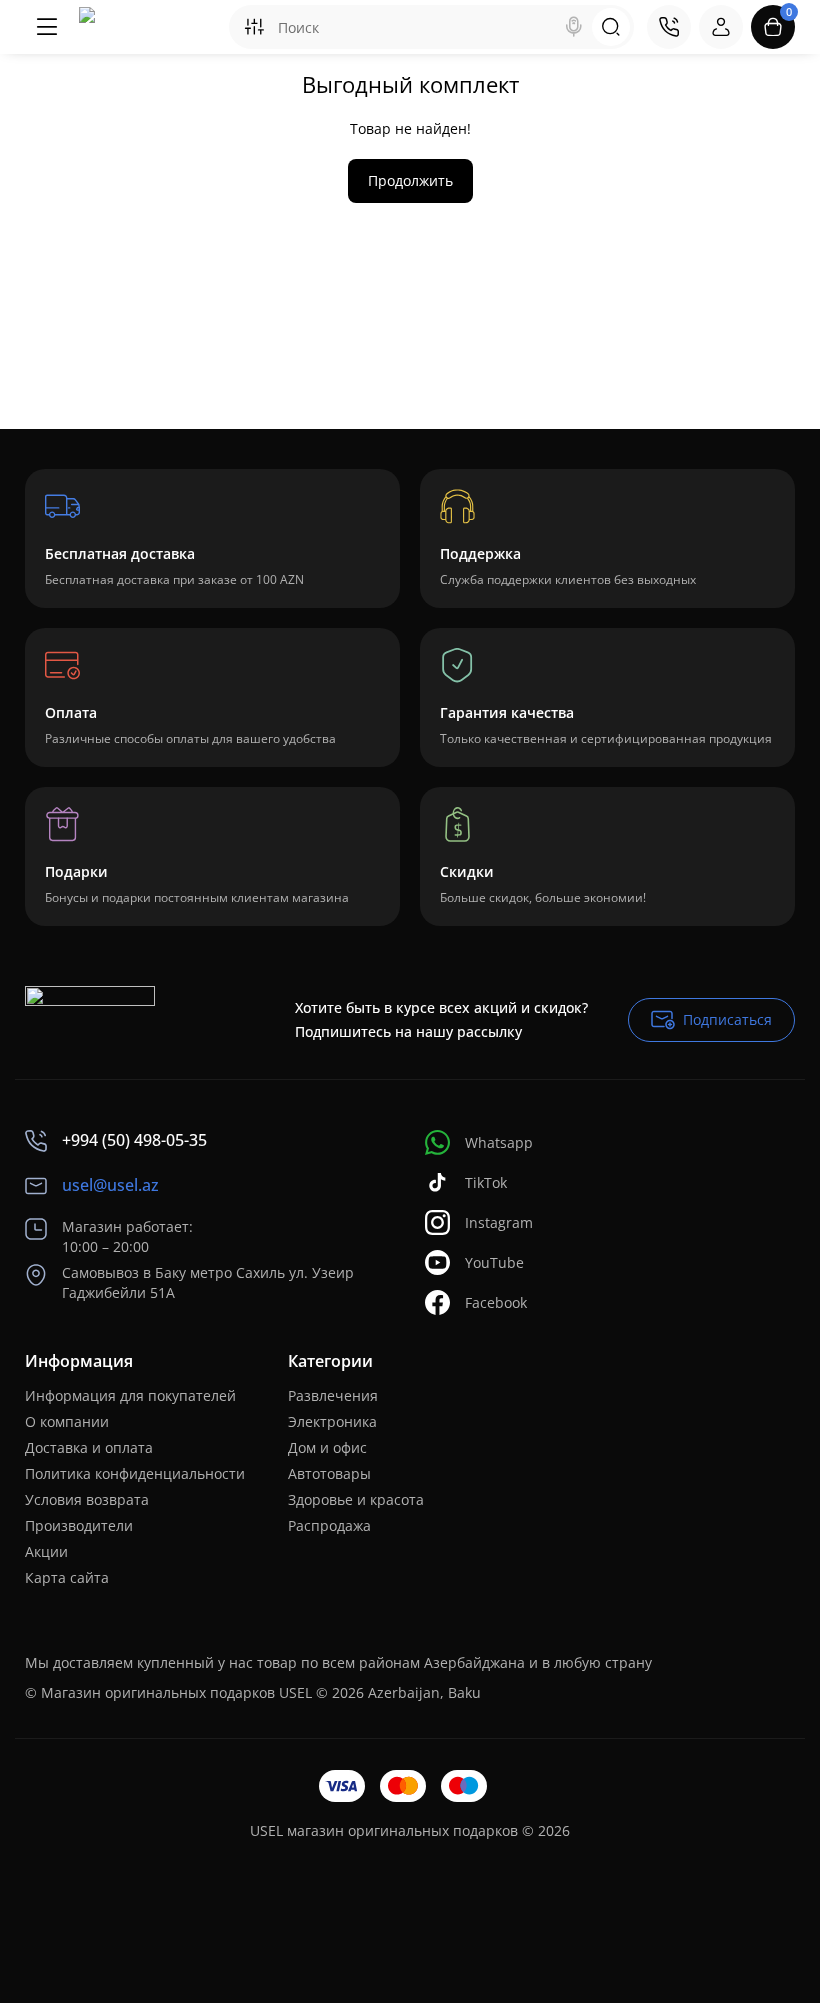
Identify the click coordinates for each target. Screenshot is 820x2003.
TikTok (486, 1182)
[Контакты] (669, 27)
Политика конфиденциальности (135, 1473)
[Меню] (47, 27)
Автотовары (329, 1473)
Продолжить (410, 180)
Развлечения (333, 1395)
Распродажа (329, 1525)
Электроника (332, 1421)
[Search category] (254, 27)
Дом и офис (327, 1447)
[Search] (574, 27)
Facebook (496, 1302)
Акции (46, 1551)
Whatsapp (499, 1142)
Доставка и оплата (89, 1447)
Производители (79, 1525)
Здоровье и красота (356, 1499)
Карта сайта (67, 1577)
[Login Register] (721, 27)
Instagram (499, 1222)
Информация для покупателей (130, 1395)
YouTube (494, 1262)
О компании (67, 1421)
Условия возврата (87, 1499)
